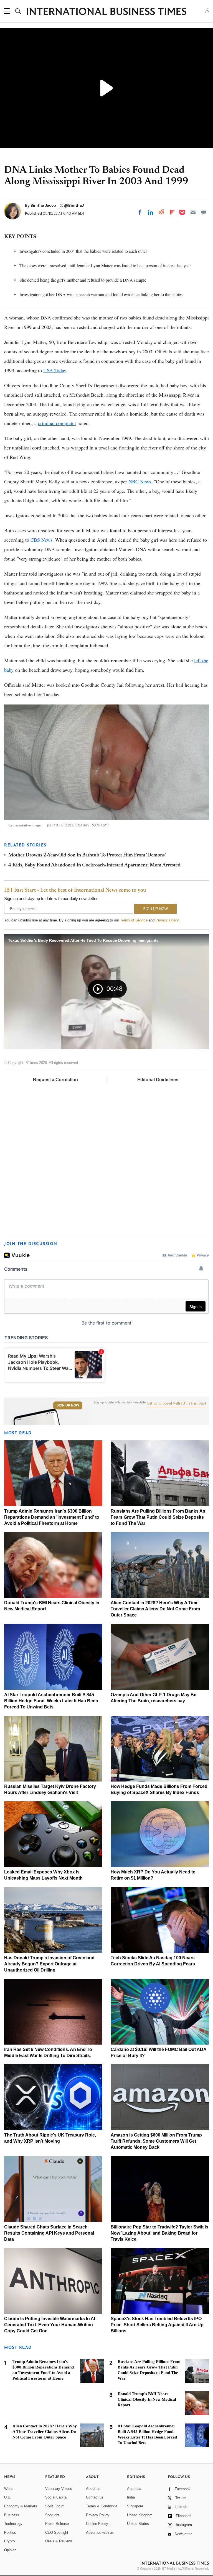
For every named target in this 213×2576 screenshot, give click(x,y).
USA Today (55, 370)
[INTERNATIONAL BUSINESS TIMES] (106, 12)
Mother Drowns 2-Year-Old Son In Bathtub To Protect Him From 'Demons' (87, 855)
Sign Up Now (68, 1405)
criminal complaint (57, 423)
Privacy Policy (167, 920)
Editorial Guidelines (158, 1080)
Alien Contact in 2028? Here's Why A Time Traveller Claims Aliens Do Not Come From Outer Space (155, 1609)
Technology (13, 2524)
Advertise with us (100, 2533)
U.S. (8, 2497)
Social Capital (56, 2497)
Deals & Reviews (59, 2541)
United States (138, 2524)
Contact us (95, 2497)
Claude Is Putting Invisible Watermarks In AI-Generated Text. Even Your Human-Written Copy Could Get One (50, 2325)
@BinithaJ (74, 205)
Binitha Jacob (44, 205)
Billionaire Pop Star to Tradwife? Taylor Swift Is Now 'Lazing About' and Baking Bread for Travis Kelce (159, 2233)
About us (93, 2489)
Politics (10, 2533)
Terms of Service (134, 920)
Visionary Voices (59, 2489)
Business (12, 2515)
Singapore (135, 2506)
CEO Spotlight (57, 2533)
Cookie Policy (97, 2524)
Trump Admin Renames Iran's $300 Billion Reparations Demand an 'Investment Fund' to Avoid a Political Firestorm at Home (52, 1517)
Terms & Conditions (102, 2506)
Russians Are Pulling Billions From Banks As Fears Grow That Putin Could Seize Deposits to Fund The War (158, 1517)
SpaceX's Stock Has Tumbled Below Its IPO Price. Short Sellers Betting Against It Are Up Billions (157, 2325)
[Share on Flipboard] (172, 212)
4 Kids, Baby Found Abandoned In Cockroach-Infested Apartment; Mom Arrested (94, 865)
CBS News (41, 540)
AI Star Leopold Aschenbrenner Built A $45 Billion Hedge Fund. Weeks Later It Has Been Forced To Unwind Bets (51, 1701)
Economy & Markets (21, 2506)
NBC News (140, 481)
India (131, 2497)
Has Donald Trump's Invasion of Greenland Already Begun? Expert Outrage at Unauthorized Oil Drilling (49, 1964)
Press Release (57, 2524)
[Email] (193, 212)
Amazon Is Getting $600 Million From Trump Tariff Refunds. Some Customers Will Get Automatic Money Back (156, 2141)
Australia (134, 2489)
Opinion (10, 2550)
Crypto (9, 2541)
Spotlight (52, 2515)
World (9, 2489)
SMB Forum (55, 2506)
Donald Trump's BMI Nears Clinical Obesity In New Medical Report (147, 2399)
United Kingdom (140, 2515)
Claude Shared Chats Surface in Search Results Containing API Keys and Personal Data (49, 2233)
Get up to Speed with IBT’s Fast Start (176, 1403)
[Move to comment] (204, 212)
